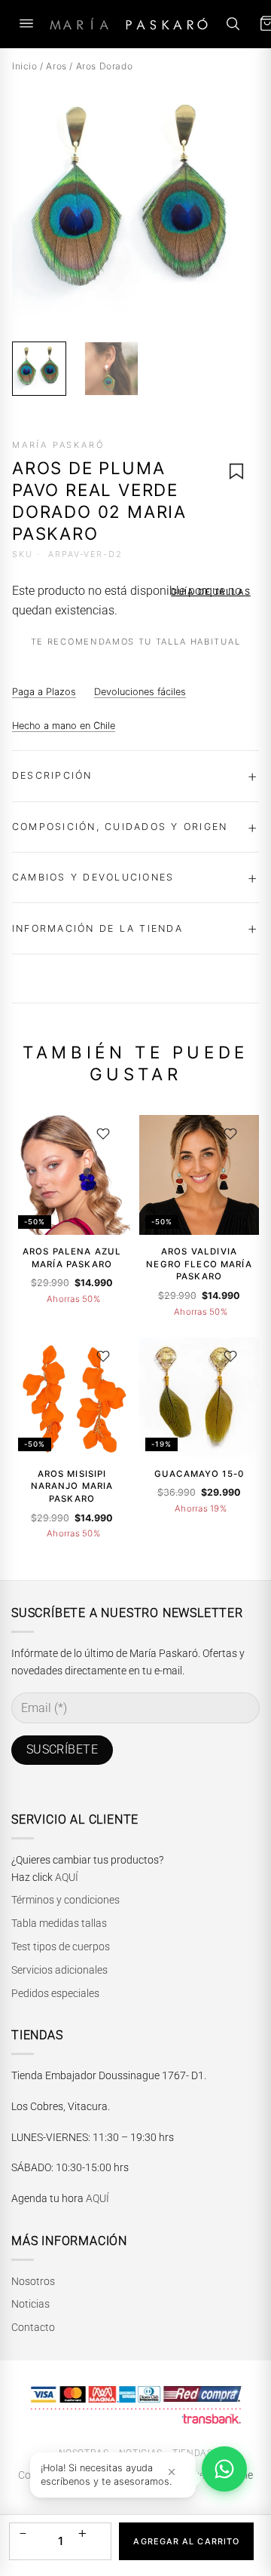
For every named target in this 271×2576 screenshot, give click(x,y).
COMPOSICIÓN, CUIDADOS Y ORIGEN (120, 827)
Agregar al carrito (186, 2541)
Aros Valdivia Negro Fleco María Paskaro (199, 1264)
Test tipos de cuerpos (61, 1947)
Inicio (25, 66)
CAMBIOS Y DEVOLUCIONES (93, 877)
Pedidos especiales (55, 1993)
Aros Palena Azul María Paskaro (72, 1258)
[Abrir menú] (26, 24)
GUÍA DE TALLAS (211, 592)
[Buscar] (233, 24)
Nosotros (33, 2281)
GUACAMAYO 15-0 (199, 1474)
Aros (56, 66)
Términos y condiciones (65, 1900)
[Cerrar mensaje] (172, 2472)
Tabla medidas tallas (59, 1923)
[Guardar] (103, 1134)
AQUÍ (67, 1877)
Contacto (33, 2327)
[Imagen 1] (39, 369)
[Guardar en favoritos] (236, 472)
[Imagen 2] (111, 369)
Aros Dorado (105, 66)
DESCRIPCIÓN (52, 775)
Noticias (30, 2304)
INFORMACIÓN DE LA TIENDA (97, 928)
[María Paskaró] (129, 24)
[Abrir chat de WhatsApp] (224, 2469)
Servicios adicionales (59, 1970)
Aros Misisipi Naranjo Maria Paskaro (72, 1486)
